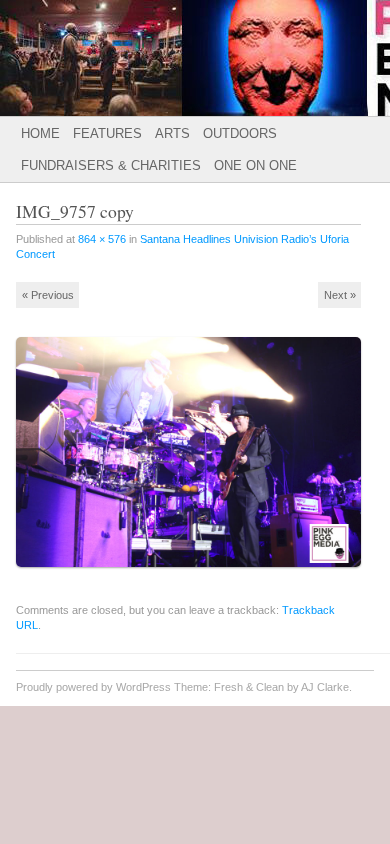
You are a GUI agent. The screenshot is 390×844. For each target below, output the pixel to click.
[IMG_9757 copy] (195, 575)
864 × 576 (102, 239)
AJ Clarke (325, 687)
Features (107, 133)
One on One (255, 165)
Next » (340, 295)
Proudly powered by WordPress (93, 687)
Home (40, 133)
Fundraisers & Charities (111, 165)
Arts (172, 133)
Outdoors (240, 133)
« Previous (48, 295)
